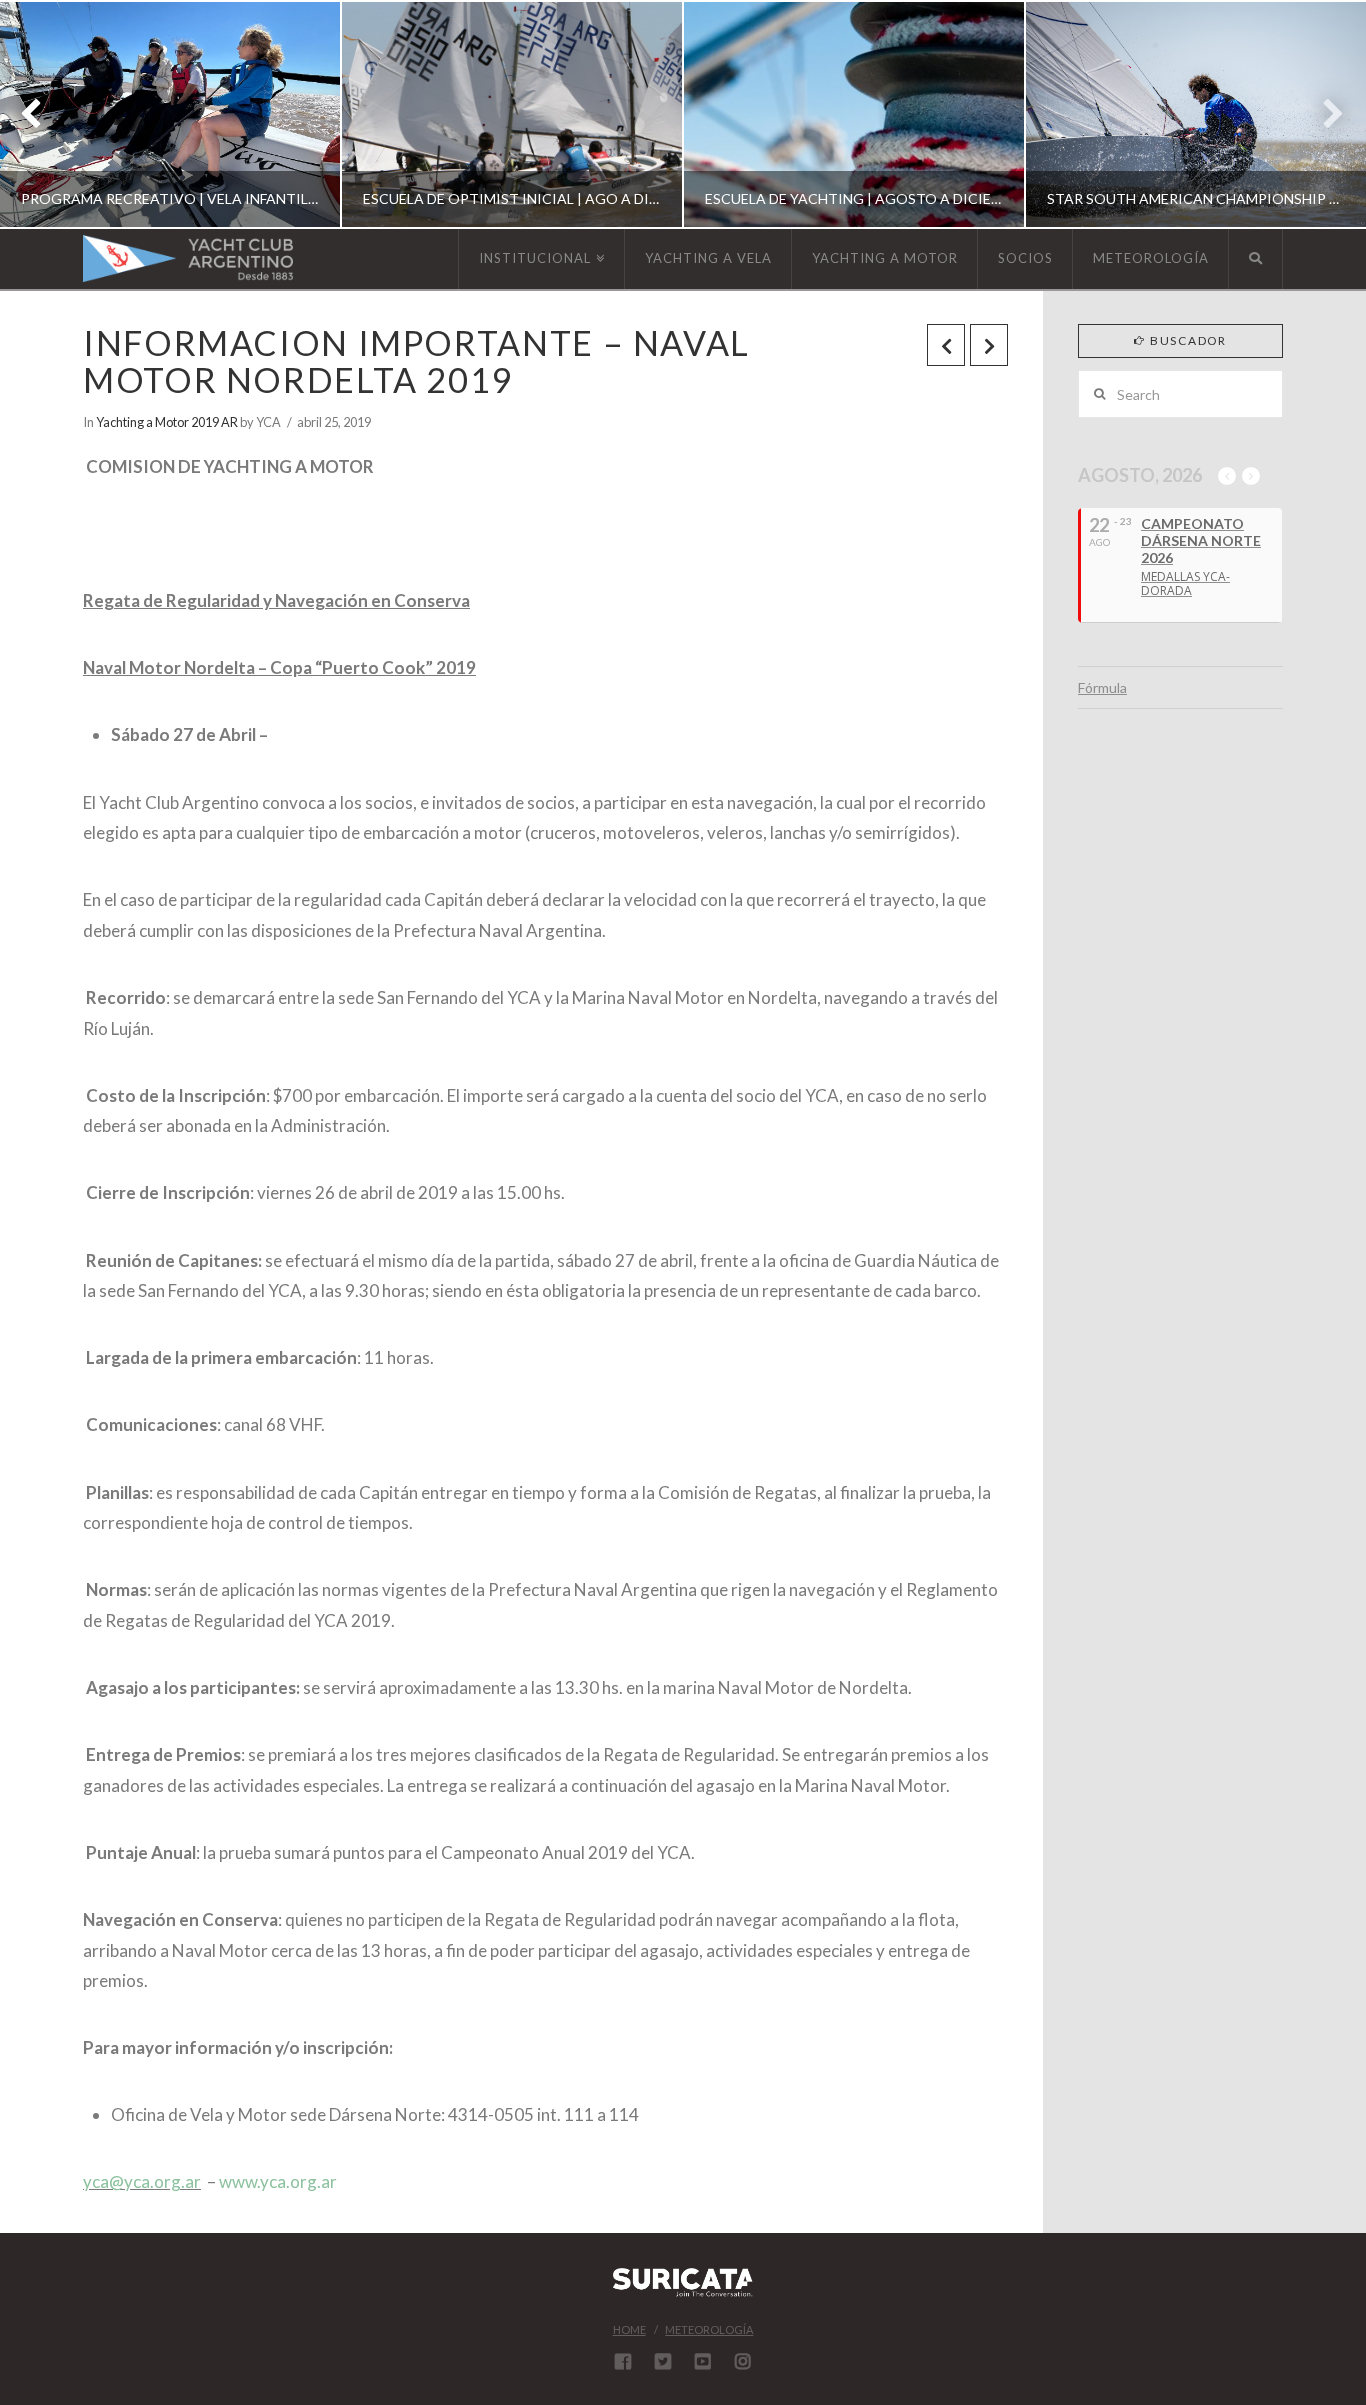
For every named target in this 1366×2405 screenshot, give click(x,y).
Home (629, 2329)
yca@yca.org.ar (142, 2181)
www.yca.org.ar (278, 2181)
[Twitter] (663, 2361)
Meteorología (709, 2329)
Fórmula (1102, 687)
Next (1323, 114)
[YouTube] (703, 2361)
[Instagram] (743, 2361)
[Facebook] (623, 2361)
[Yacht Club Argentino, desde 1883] (188, 258)
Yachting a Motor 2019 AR (167, 422)
